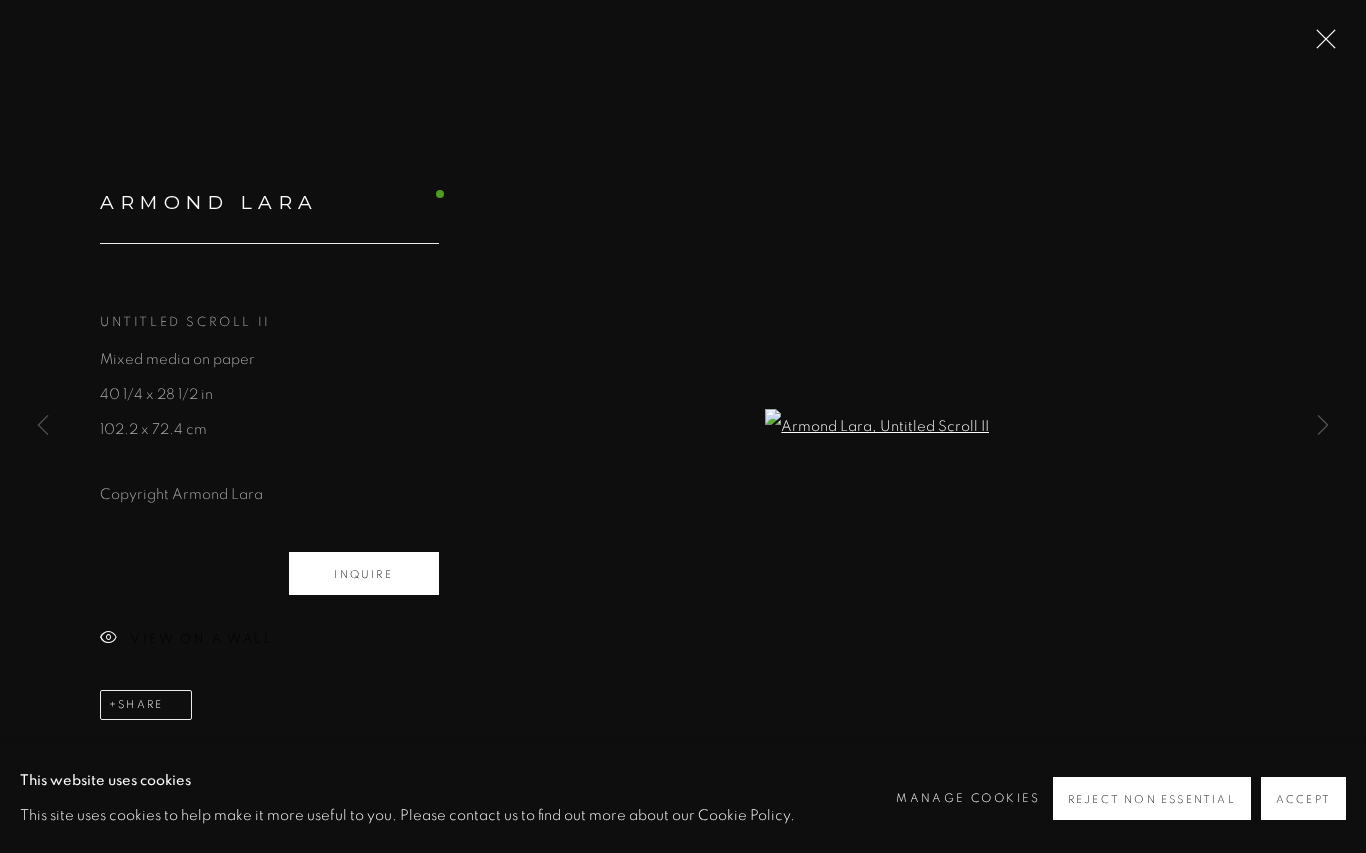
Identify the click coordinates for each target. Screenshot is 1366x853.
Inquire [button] (363, 574)
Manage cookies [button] (968, 798)
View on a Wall (201, 639)
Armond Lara (209, 202)
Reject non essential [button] (1152, 799)
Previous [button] (43, 426)
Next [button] (1323, 426)
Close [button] (1321, 45)
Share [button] (140, 704)
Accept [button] (1303, 799)
